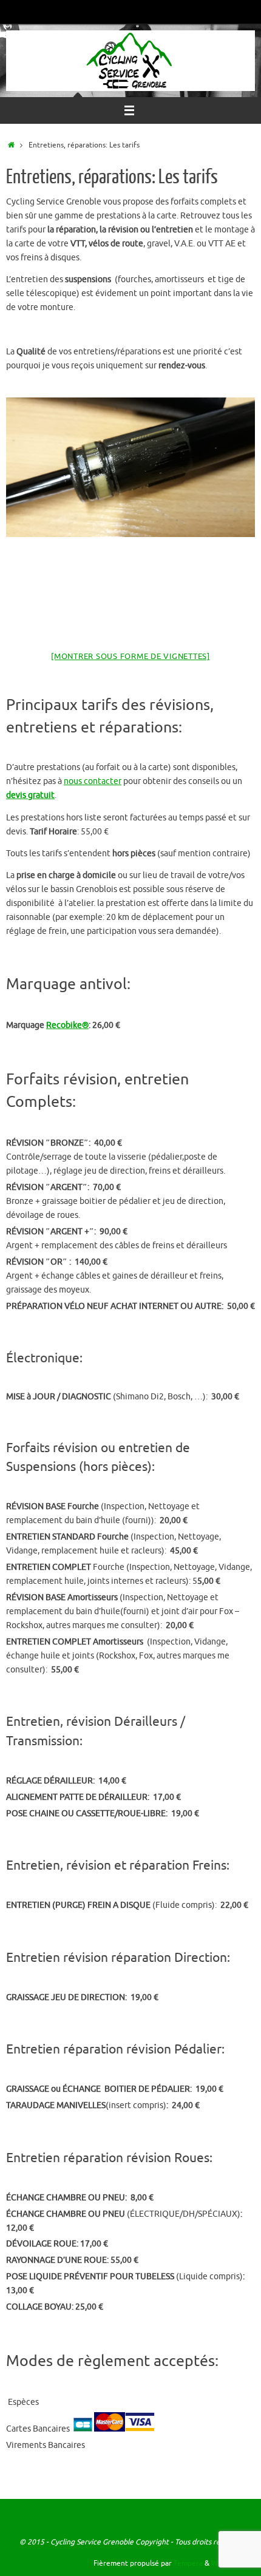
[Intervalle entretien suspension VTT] (130, 468)
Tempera (188, 2563)
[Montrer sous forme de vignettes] (130, 656)
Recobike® (67, 1025)
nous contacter (93, 781)
